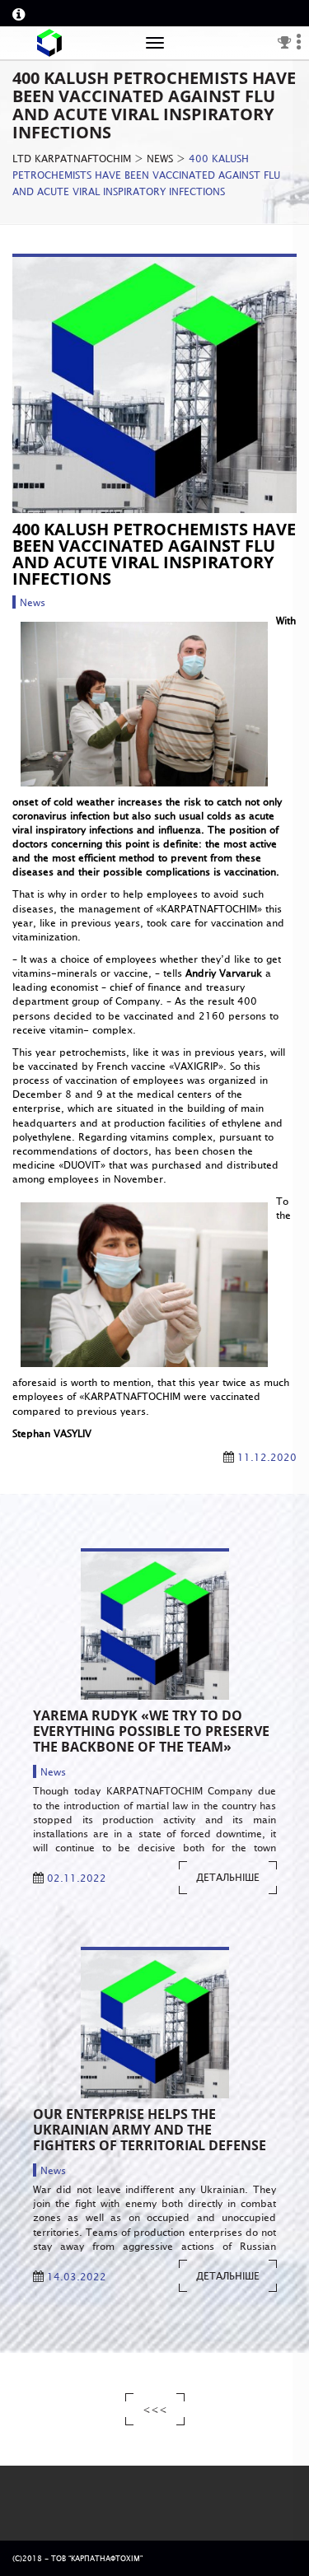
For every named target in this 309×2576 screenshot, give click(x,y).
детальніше (228, 1877)
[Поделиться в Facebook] (137, 1630)
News (33, 602)
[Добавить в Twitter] (168, 1630)
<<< (155, 2409)
